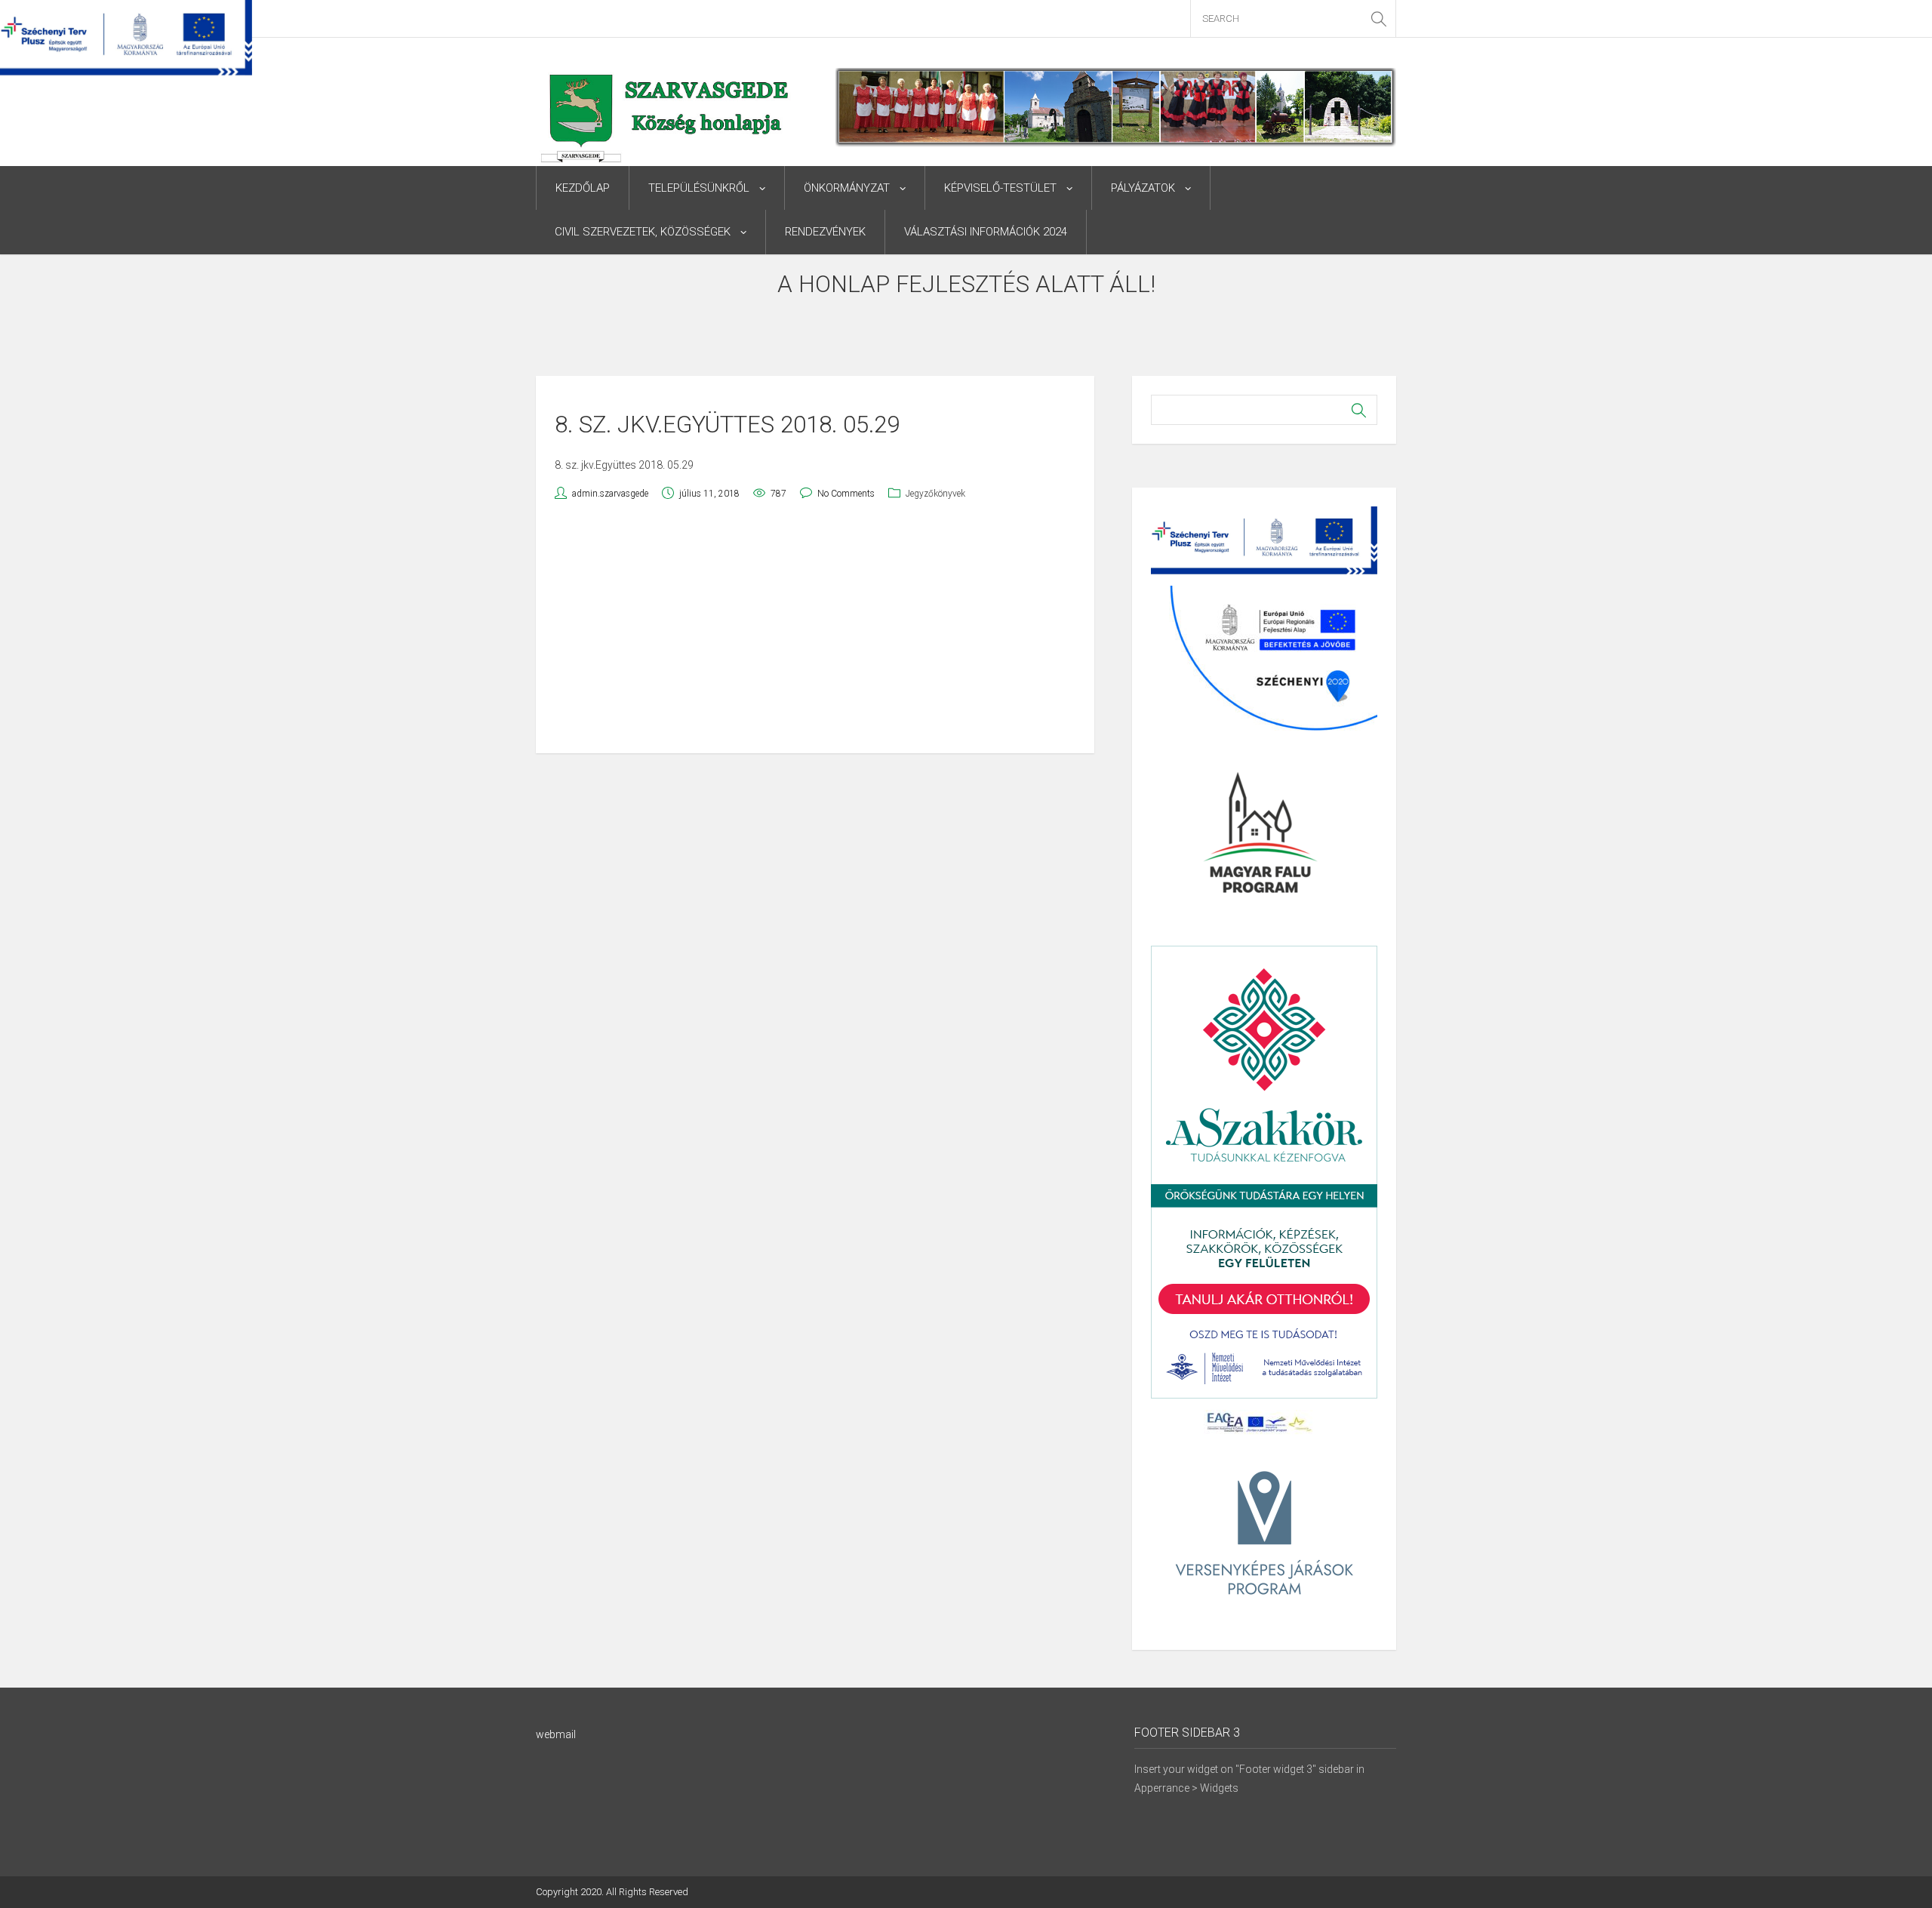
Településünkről (699, 188)
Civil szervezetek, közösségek (643, 232)
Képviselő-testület (1000, 188)
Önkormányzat (847, 188)
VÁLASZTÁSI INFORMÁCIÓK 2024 (986, 232)
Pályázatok (1143, 188)
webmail (556, 1734)
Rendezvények (825, 232)
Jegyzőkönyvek (935, 494)
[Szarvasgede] (667, 129)
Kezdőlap (583, 188)
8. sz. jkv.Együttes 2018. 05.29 (624, 465)
